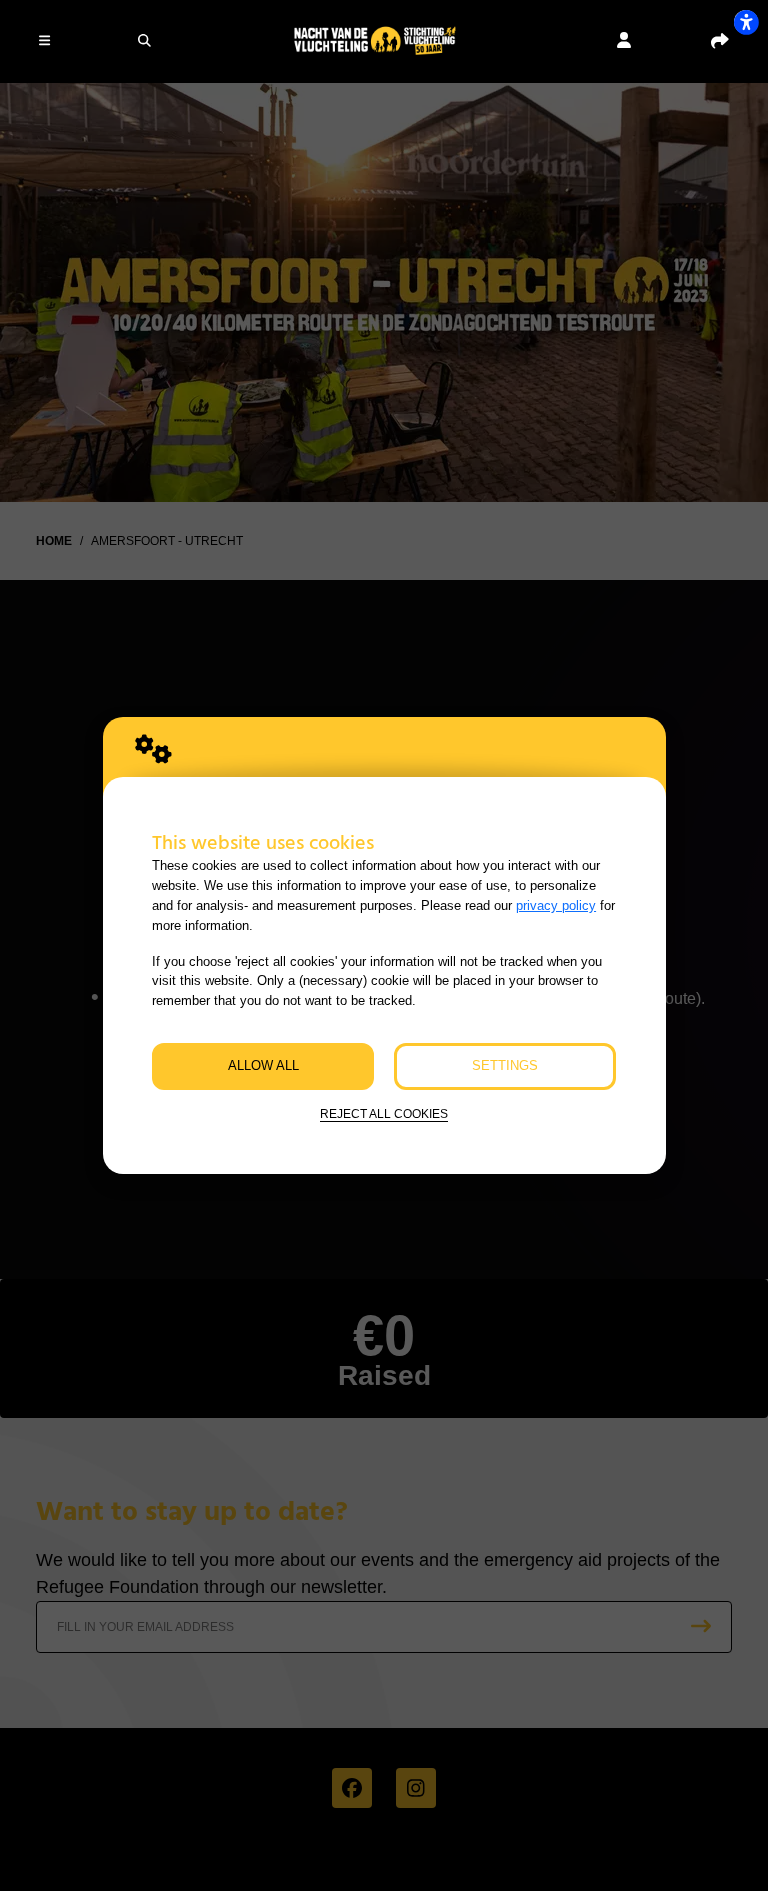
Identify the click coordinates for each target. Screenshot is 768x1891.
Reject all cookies (384, 1113)
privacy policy (556, 905)
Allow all (263, 1065)
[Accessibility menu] (746, 22)
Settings (505, 1065)
